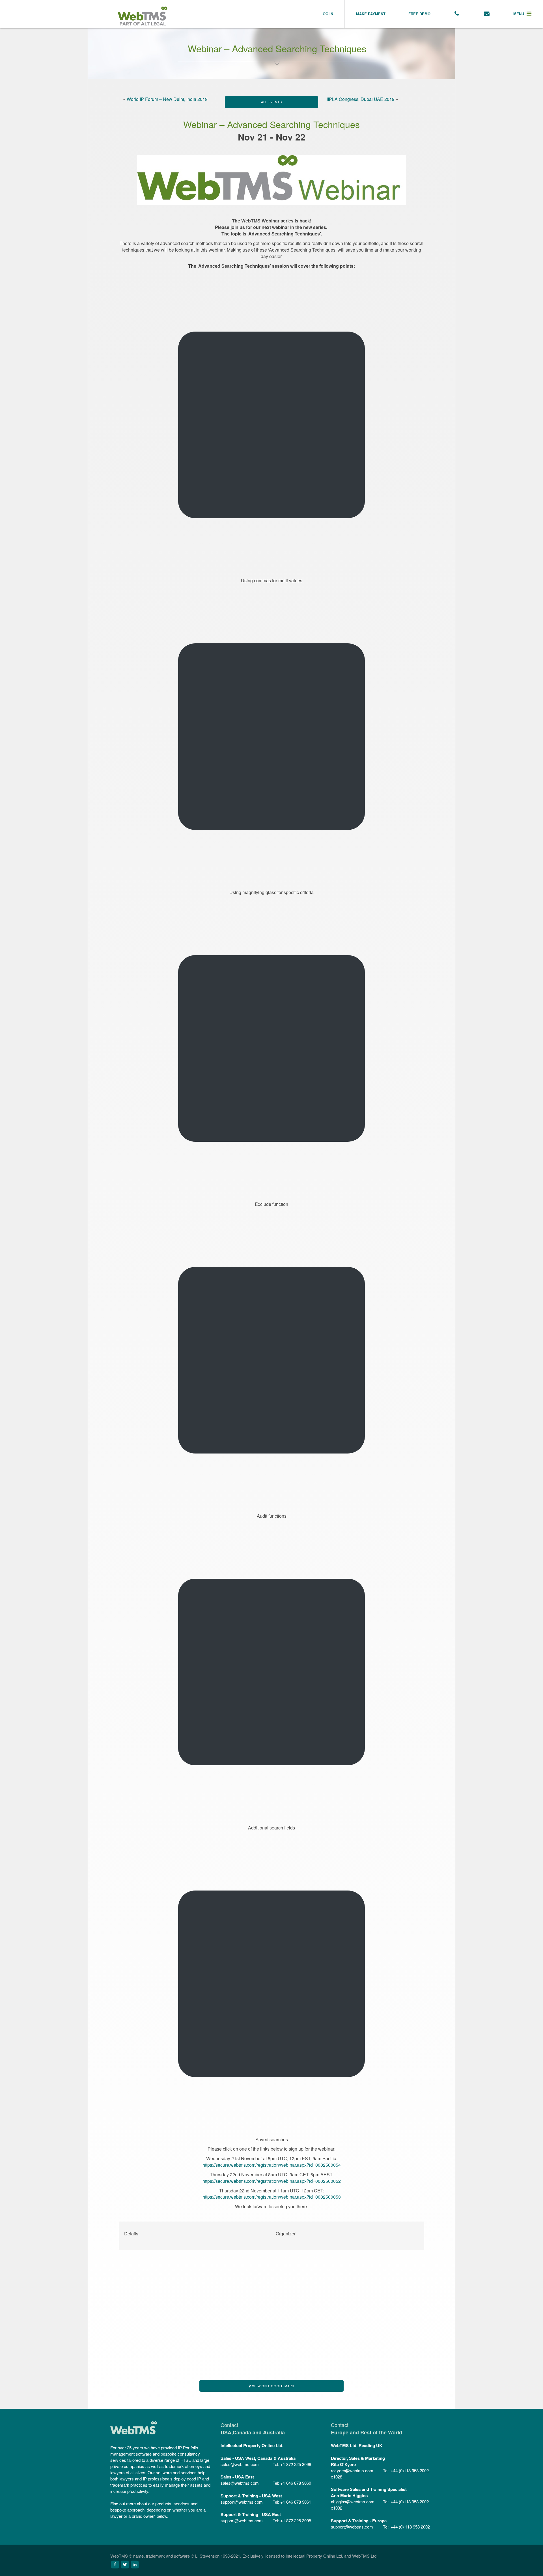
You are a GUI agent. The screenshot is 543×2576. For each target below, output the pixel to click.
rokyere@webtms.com (352, 2470)
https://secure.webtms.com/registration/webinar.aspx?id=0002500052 (272, 2181)
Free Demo (419, 14)
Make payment (371, 14)
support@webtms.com (242, 2502)
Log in (327, 14)
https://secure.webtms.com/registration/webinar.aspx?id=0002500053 (272, 2197)
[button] (522, 14)
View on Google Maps (272, 2386)
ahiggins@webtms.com (353, 2502)
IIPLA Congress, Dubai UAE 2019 (361, 99)
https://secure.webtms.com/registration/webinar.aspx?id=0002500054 (272, 2165)
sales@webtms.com (240, 2464)
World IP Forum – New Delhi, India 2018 (167, 99)
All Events (271, 102)
